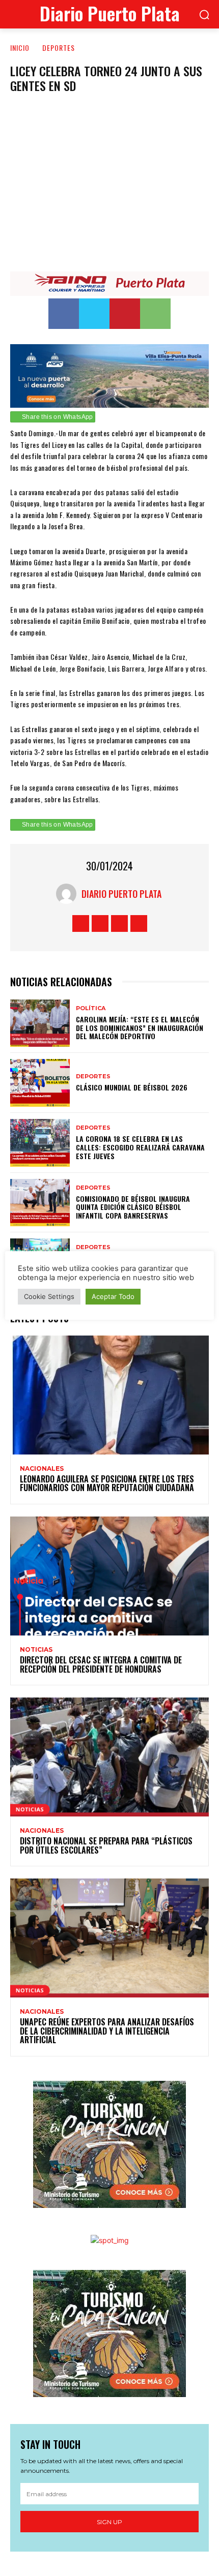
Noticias (36, 1650)
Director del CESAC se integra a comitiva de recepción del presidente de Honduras (101, 1664)
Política (91, 1008)
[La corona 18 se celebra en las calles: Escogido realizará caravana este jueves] (40, 1143)
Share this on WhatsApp (58, 417)
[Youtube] (139, 923)
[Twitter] (94, 314)
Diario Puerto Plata (121, 894)
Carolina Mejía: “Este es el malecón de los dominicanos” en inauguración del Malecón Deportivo (140, 1028)
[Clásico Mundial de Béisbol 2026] (40, 1083)
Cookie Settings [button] (49, 1296)
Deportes (59, 48)
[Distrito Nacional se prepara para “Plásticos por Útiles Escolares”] (109, 1757)
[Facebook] (64, 314)
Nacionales (42, 1469)
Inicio (20, 48)
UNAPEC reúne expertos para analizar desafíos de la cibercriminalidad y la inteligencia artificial (107, 2031)
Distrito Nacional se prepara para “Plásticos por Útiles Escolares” (106, 1845)
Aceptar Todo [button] (113, 1296)
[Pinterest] (125, 314)
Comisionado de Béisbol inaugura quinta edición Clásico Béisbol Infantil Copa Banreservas (133, 1207)
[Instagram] (100, 923)
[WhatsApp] (155, 314)
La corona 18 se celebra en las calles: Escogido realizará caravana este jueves (140, 1147)
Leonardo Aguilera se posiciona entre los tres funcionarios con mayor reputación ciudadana (107, 1483)
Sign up (109, 2522)
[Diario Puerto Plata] (69, 894)
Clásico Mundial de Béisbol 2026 (132, 1087)
